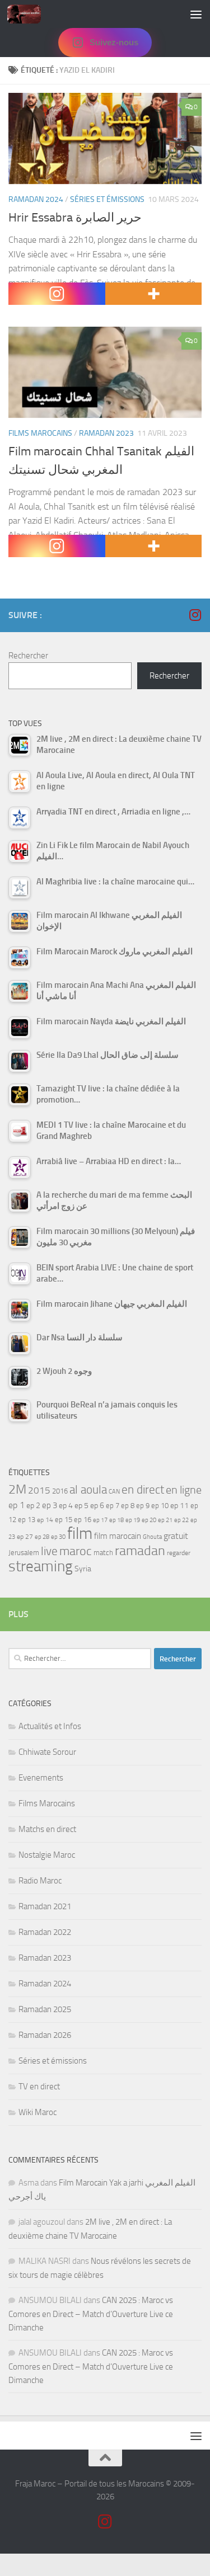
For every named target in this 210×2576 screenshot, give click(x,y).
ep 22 (181, 1520)
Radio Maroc (40, 1881)
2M (17, 1489)
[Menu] (196, 14)
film (80, 1534)
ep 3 (50, 1505)
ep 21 (165, 1520)
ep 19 (133, 1520)
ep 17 (100, 1520)
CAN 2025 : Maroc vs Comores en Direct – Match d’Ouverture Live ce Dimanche (91, 2314)
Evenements (41, 1778)
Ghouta (152, 1537)
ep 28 (42, 1537)
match (103, 1553)
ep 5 (81, 1505)
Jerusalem (24, 1553)
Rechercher (28, 656)
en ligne (184, 1490)
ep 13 (27, 1520)
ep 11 (179, 1505)
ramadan (140, 1550)
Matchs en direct (47, 1829)
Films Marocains (40, 433)
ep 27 (25, 1537)
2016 (60, 1491)
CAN (114, 1492)
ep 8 (128, 1506)
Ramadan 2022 (45, 1932)
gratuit (176, 1536)
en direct (143, 1490)
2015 (39, 1490)
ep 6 (97, 1506)
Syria (83, 1569)
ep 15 (64, 1520)
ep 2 (33, 1506)
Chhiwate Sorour (47, 1752)
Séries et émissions (107, 199)
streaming (41, 1566)
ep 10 (160, 1506)
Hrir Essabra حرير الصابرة (75, 218)
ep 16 (83, 1520)
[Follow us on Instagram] (195, 615)
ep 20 (149, 1520)
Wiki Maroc (38, 2112)
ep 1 (17, 1505)
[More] (154, 294)
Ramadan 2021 (45, 1906)
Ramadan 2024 (36, 199)
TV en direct (39, 2087)
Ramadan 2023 (106, 433)
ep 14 (45, 1520)
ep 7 (113, 1505)
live (49, 1551)
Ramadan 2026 (45, 2035)
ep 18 (116, 1520)
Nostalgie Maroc (47, 1855)
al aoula (88, 1490)
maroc (76, 1551)
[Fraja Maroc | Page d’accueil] (30, 14)
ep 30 (58, 1537)
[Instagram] (57, 294)
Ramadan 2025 (45, 2009)
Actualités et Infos (50, 1726)
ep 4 (66, 1506)
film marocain (118, 1536)
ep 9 (143, 1506)
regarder (179, 1553)
